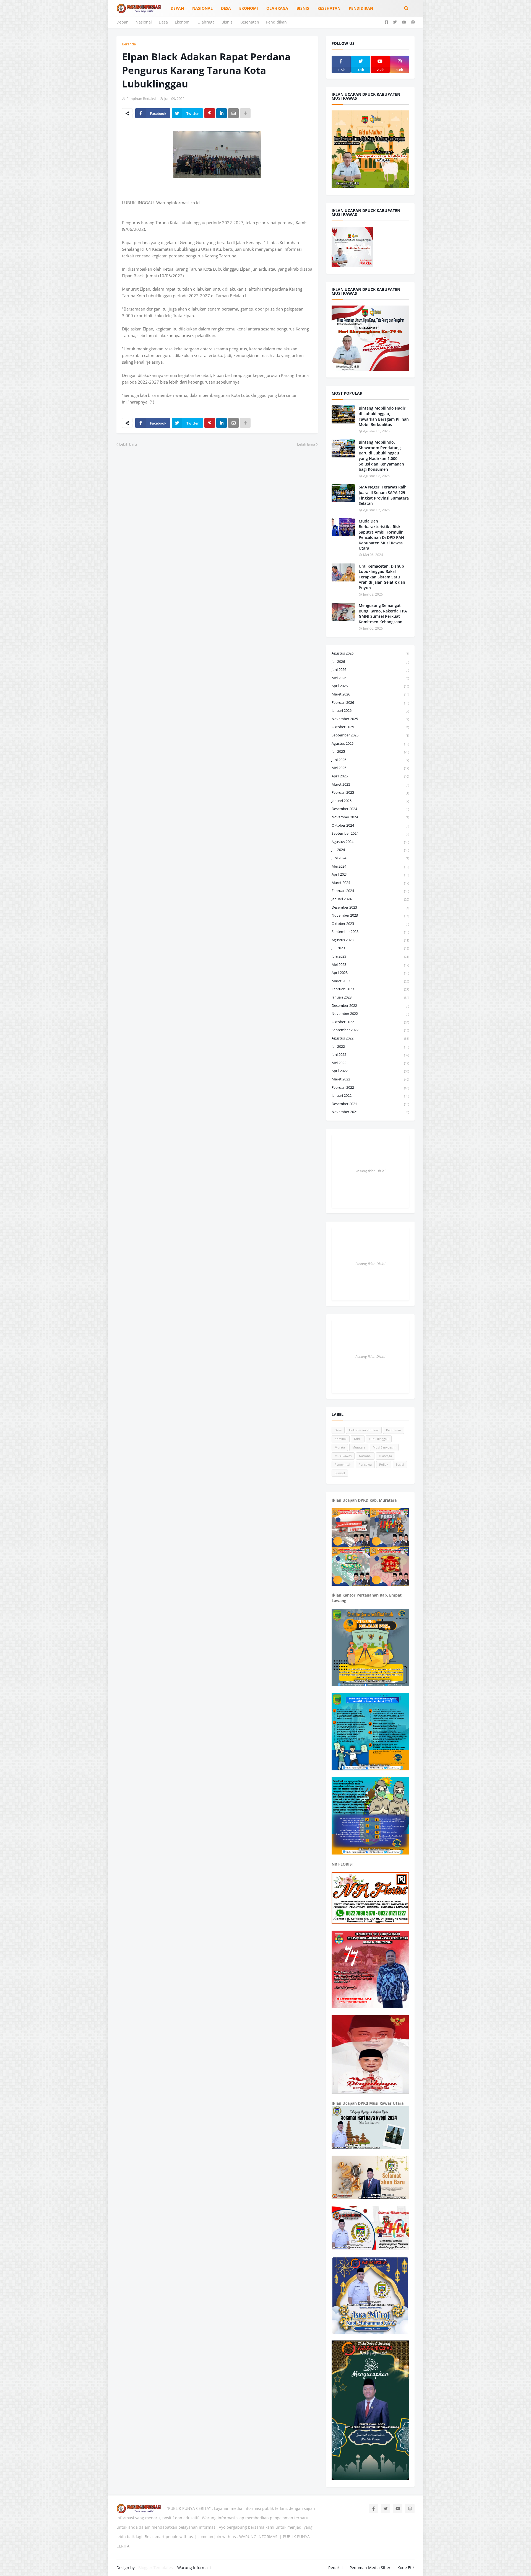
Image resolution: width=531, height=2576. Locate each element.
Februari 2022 (370, 1087)
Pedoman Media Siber (370, 2568)
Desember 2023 (370, 907)
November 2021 (370, 1112)
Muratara (359, 1447)
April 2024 (370, 874)
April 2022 (370, 1071)
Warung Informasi (194, 2568)
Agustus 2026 (370, 653)
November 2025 (370, 719)
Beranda (129, 44)
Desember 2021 (370, 1104)
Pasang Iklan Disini (370, 1171)
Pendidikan (276, 22)
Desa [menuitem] (226, 8)
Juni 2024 (370, 858)
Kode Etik (406, 2568)
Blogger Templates (156, 2568)
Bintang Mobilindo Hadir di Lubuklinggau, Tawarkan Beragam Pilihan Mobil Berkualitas (384, 416)
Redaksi (335, 2568)
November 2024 (370, 817)
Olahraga (206, 22)
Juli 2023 (370, 948)
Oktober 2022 (370, 1022)
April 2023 (370, 973)
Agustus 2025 (370, 743)
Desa (163, 22)
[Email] (233, 113)
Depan (123, 22)
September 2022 (370, 1030)
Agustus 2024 (370, 842)
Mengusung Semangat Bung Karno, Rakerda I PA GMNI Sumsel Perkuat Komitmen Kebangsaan (383, 614)
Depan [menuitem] (177, 8)
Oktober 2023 (370, 924)
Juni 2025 (370, 760)
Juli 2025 (370, 751)
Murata (340, 1447)
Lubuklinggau (379, 1439)
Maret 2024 (370, 883)
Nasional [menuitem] (202, 8)
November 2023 (370, 915)
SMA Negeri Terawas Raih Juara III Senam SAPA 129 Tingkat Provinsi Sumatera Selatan (384, 495)
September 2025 (370, 735)
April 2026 (370, 686)
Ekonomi (183, 22)
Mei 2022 (370, 1063)
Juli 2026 (370, 661)
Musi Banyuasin (384, 1447)
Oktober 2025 (370, 727)
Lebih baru (128, 444)
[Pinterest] (210, 113)
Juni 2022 (370, 1054)
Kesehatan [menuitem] (329, 8)
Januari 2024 (370, 899)
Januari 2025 (370, 801)
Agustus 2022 (370, 1038)
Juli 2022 (370, 1046)
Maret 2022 (370, 1079)
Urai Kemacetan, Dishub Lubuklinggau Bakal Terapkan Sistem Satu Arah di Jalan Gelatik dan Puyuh (382, 577)
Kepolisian (394, 1430)
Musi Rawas (343, 1456)
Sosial (400, 1464)
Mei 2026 (370, 678)
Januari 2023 (370, 997)
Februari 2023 (370, 989)
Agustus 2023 (370, 940)
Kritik (358, 1439)
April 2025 (370, 776)
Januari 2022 (370, 1095)
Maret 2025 (370, 784)
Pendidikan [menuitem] (361, 8)
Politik (384, 1464)
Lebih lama (306, 444)
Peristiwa (365, 1464)
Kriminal (341, 1439)
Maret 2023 (370, 981)
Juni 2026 (370, 669)
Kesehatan (249, 22)
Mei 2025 (370, 768)
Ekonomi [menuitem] (249, 8)
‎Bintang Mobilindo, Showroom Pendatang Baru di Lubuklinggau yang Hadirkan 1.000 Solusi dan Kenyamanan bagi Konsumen (381, 456)
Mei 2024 (370, 866)
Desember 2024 (370, 809)
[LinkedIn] (222, 113)
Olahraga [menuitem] (277, 8)
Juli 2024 (370, 850)
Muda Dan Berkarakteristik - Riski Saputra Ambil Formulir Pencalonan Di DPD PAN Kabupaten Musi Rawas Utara (381, 535)
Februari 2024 (370, 891)
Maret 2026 (370, 694)
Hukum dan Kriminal (364, 1430)
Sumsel (340, 1473)
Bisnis (227, 22)
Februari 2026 (370, 702)
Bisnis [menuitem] (303, 8)
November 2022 (370, 1013)
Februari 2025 (370, 792)
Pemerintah (343, 1464)
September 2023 (370, 932)
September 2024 (370, 833)
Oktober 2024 (370, 825)
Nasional (144, 22)
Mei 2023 (370, 964)
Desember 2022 (370, 1005)
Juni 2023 (370, 956)
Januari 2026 (370, 710)
